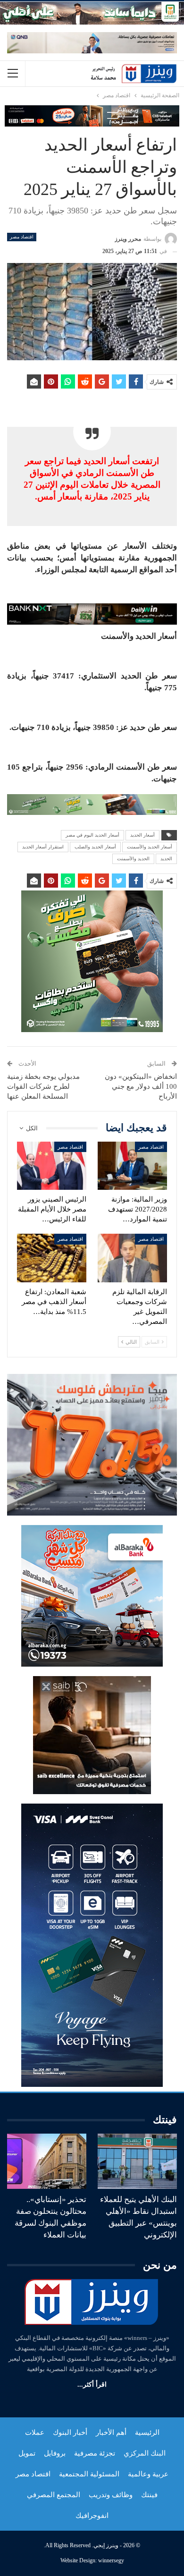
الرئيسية (147, 2432)
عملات (35, 2432)
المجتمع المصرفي (54, 2495)
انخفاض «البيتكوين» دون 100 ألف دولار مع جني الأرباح (141, 1086)
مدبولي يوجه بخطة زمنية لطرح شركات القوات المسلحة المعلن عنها (43, 1086)
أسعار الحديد (142, 835)
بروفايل (55, 2453)
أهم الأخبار (111, 2432)
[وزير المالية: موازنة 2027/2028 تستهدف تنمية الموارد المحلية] (132, 1166)
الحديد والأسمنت (133, 859)
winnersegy (111, 2560)
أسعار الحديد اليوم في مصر (92, 835)
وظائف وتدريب (111, 2495)
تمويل (27, 2453)
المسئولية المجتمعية (89, 2474)
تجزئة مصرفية (95, 2453)
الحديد (166, 859)
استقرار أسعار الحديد (43, 847)
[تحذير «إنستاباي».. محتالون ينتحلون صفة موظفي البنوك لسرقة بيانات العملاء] (47, 2161)
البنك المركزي (145, 2453)
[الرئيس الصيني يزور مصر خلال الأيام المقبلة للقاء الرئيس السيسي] (52, 1166)
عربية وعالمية (148, 2474)
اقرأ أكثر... (92, 2385)
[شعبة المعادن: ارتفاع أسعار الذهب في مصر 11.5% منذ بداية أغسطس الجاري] (52, 1258)
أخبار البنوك (70, 2432)
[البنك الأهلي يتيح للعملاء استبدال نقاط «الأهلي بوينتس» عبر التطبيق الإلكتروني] (137, 2161)
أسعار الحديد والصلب (95, 847)
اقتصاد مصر (22, 237)
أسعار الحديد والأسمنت (150, 847)
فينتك (149, 2495)
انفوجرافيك (92, 2516)
